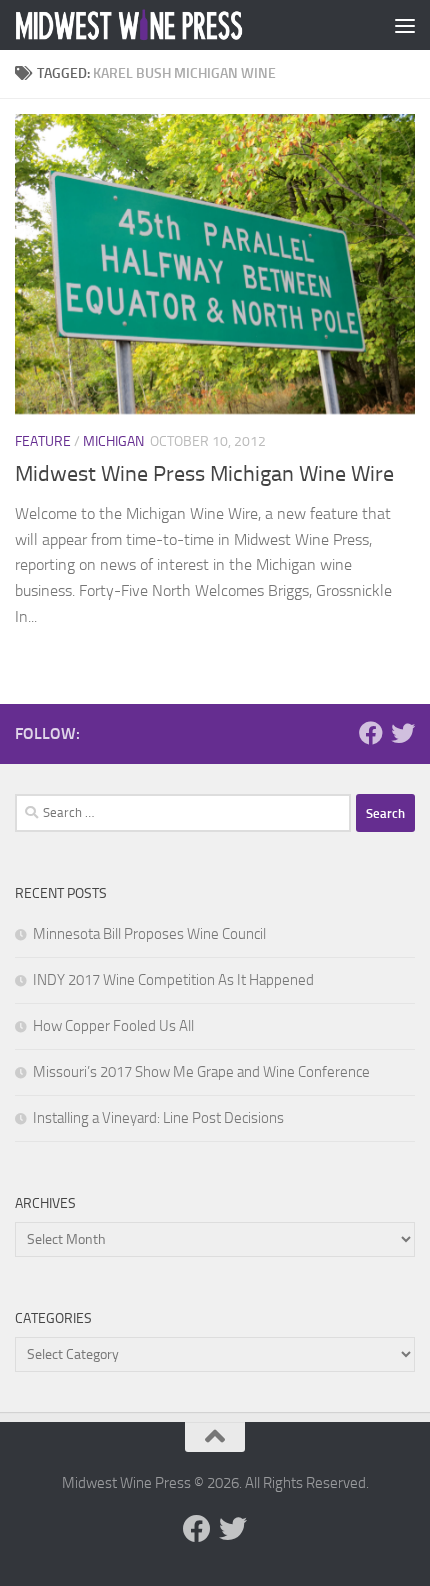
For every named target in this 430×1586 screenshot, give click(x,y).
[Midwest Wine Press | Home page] (168, 25)
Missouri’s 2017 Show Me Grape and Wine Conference (201, 1072)
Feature (43, 441)
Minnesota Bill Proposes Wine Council (149, 934)
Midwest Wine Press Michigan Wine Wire (204, 474)
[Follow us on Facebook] (371, 733)
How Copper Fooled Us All (113, 1026)
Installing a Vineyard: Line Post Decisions (158, 1118)
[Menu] (405, 25)
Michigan (113, 441)
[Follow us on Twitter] (403, 733)
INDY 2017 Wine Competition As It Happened (173, 980)
